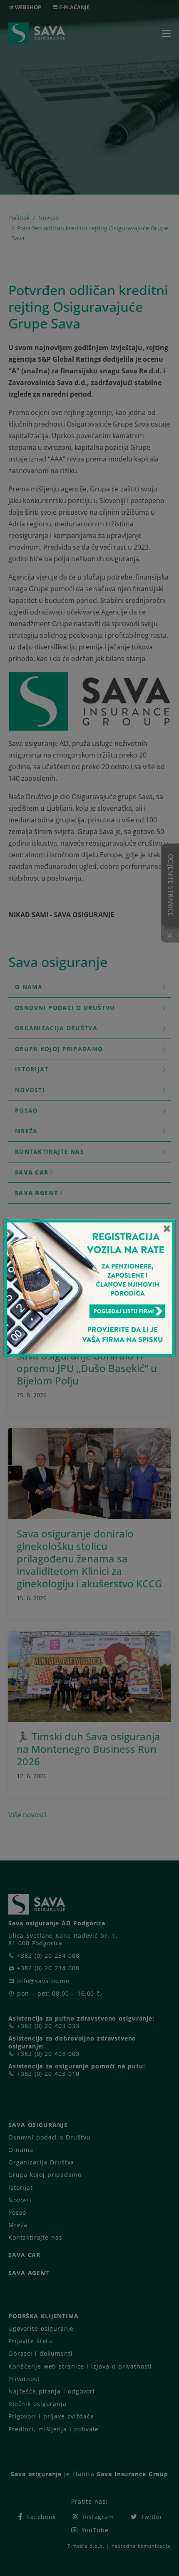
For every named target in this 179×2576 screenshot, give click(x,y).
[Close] (167, 1228)
